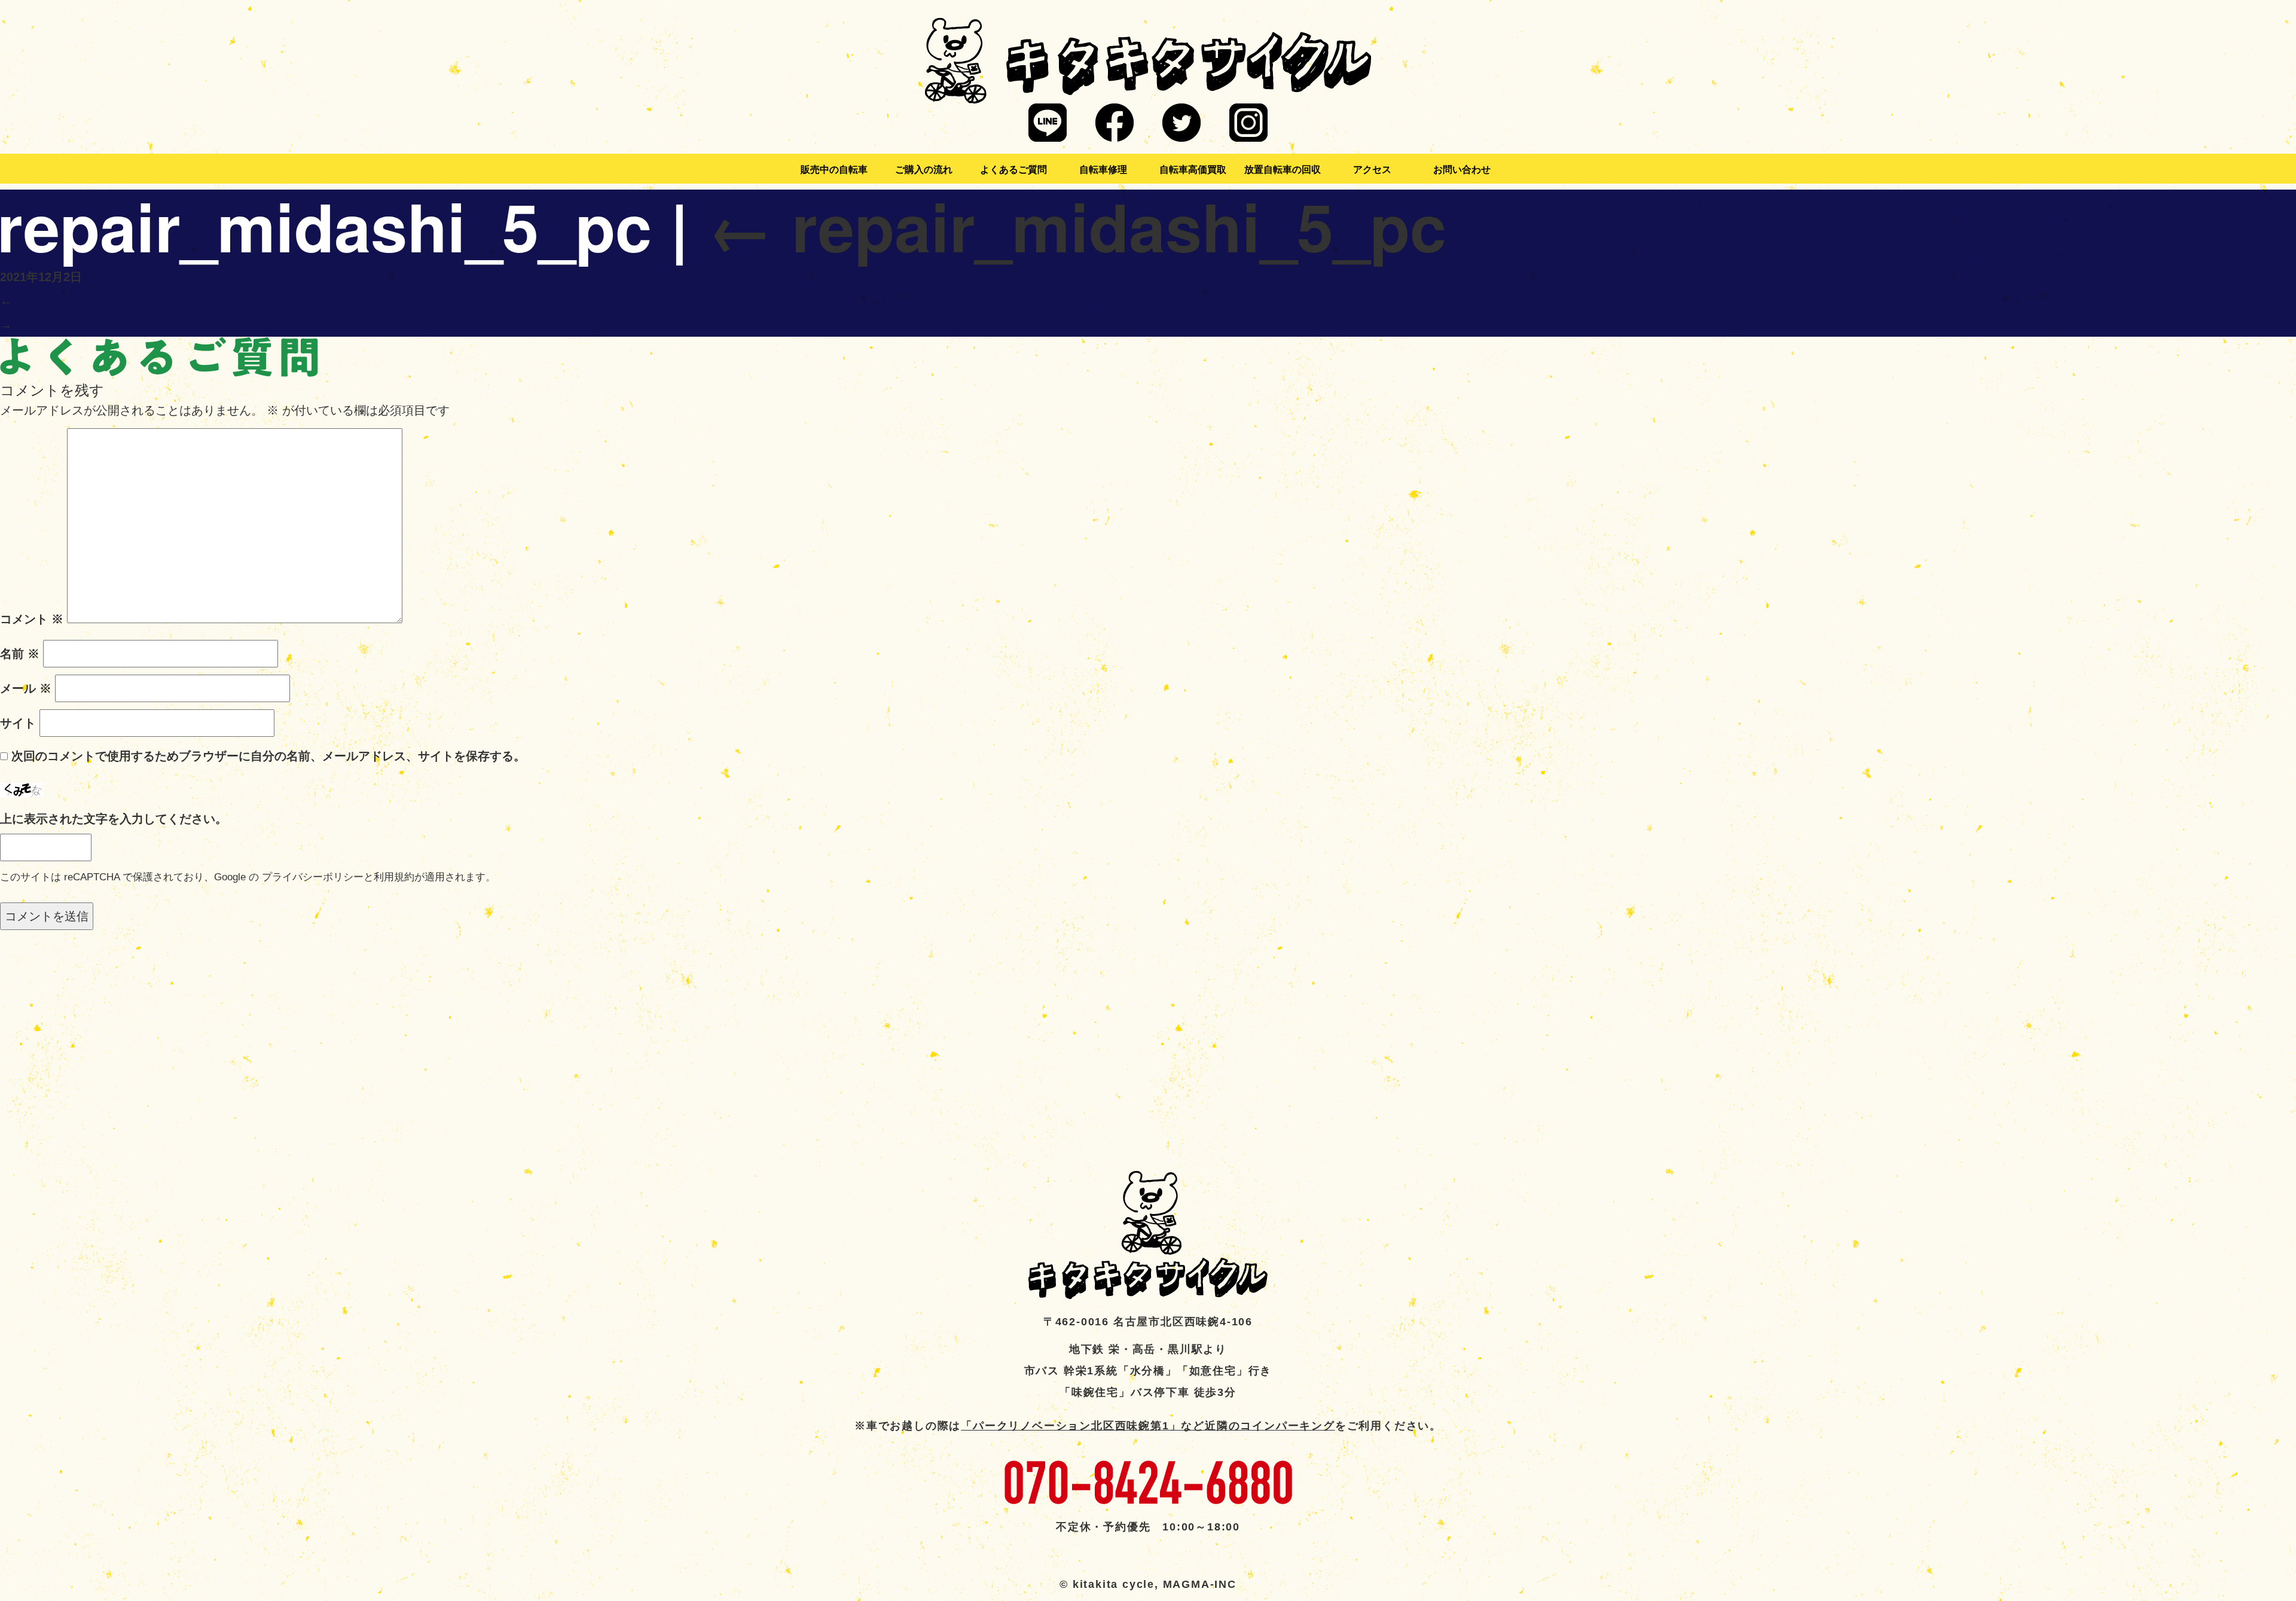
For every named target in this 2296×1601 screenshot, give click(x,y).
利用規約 (394, 877)
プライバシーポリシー (313, 877)
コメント (32, 619)
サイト (18, 723)
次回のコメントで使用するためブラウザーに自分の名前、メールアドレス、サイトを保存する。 (268, 756)
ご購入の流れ (924, 170)
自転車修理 (1103, 170)
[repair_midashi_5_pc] (159, 356)
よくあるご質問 (1013, 170)
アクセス (1372, 170)
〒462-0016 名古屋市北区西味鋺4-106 (1148, 1322)
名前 (20, 654)
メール (26, 688)
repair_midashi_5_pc (1077, 225)
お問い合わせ (1462, 170)
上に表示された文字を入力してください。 (114, 819)
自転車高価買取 (1193, 170)
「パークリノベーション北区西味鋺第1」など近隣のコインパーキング (1148, 1426)
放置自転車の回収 (1283, 170)
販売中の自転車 (834, 170)
